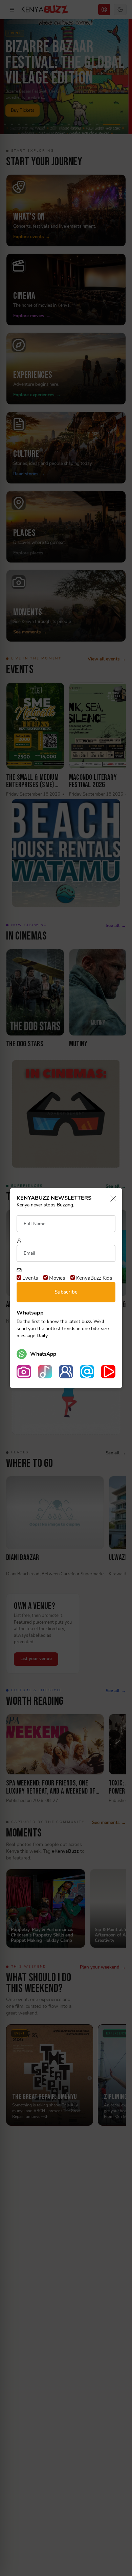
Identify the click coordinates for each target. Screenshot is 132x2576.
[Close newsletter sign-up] (111, 1199)
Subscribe (66, 1292)
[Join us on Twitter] (87, 1372)
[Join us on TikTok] (45, 1372)
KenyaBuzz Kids (93, 1278)
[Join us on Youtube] (108, 1372)
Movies (56, 1278)
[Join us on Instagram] (24, 1372)
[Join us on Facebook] (66, 1372)
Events (29, 1278)
